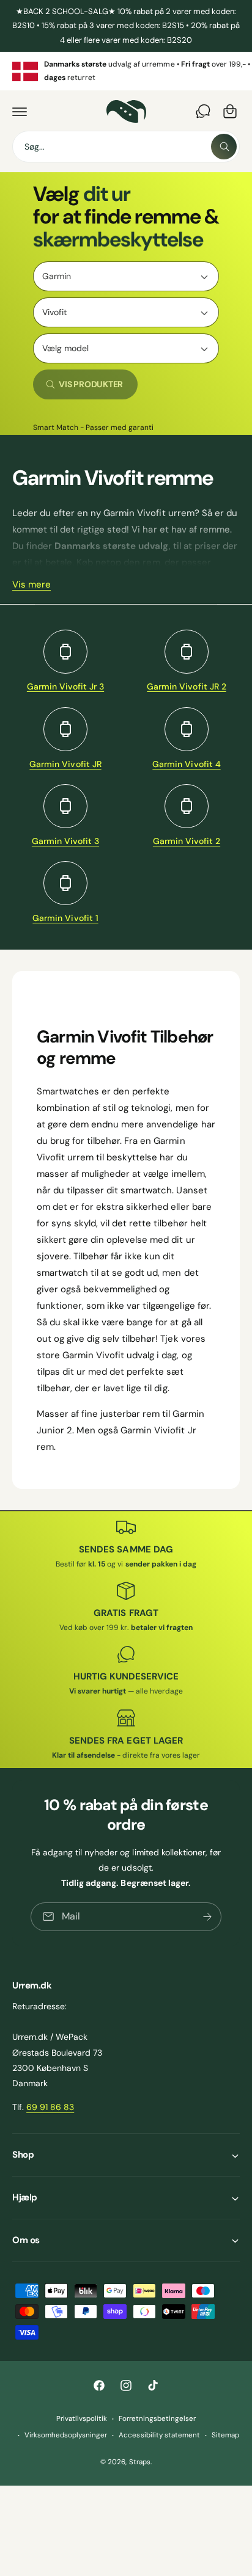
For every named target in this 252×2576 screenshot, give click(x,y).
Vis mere (31, 584)
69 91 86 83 (50, 2107)
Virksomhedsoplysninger (66, 2435)
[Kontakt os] (203, 111)
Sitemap (225, 2435)
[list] (126, 71)
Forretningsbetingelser (157, 2419)
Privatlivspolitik (82, 2419)
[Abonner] (207, 1917)
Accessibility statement (159, 2435)
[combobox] (126, 147)
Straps (140, 2462)
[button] (20, 111)
